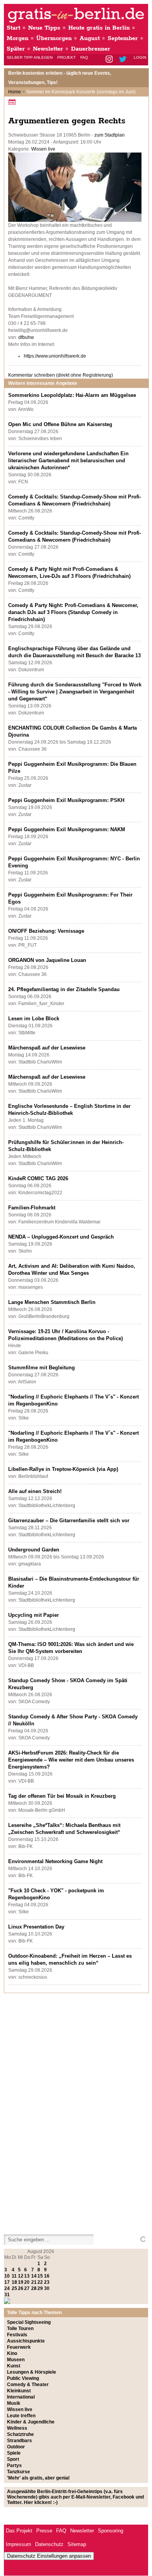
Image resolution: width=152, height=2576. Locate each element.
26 (21, 2288)
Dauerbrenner (91, 49)
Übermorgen (54, 38)
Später (16, 49)
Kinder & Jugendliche (31, 2422)
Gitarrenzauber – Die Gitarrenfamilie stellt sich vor (69, 1521)
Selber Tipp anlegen (30, 57)
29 (40, 2288)
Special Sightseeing (29, 2322)
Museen (16, 2360)
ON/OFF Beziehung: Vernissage (46, 931)
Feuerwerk (19, 2347)
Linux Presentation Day (36, 1927)
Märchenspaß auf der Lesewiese (47, 1048)
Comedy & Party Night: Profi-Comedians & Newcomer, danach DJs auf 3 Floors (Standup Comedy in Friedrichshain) (73, 612)
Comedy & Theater (28, 2385)
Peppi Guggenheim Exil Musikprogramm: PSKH (66, 800)
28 (34, 2288)
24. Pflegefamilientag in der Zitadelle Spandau (64, 989)
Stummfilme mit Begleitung (42, 1368)
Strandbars (19, 2441)
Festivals (17, 2335)
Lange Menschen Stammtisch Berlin (52, 1302)
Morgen (18, 38)
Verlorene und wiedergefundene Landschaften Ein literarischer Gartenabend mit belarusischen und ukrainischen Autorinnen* (68, 461)
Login (140, 57)
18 (14, 2282)
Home (15, 92)
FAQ (84, 57)
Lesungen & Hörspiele (32, 2372)
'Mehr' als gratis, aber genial (38, 2478)
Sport (13, 2459)
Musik (14, 2403)
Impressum (19, 2544)
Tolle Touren (20, 2329)
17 (7, 2282)
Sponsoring (110, 2531)
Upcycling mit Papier (34, 1615)
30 (47, 2288)
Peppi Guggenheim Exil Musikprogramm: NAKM (67, 829)
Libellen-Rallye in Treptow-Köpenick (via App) (63, 1469)
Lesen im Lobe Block (34, 1019)
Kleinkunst (19, 2391)
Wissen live (43, 149)
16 (47, 2276)
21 (34, 2282)
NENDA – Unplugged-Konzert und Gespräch (61, 1237)
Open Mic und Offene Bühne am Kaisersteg (60, 424)
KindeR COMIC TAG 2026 (38, 1178)
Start (13, 28)
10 (7, 2276)
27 (27, 2288)
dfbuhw (26, 337)
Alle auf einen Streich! (35, 1491)
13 (27, 2276)
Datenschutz (49, 2544)
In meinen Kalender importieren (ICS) (13, 102)
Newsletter (48, 49)
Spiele (14, 2453)
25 (14, 2288)
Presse (44, 2531)
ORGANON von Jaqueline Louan (47, 960)
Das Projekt (19, 2531)
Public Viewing (23, 2378)
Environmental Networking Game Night (55, 1861)
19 (21, 2282)
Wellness (17, 2428)
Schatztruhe (20, 2434)
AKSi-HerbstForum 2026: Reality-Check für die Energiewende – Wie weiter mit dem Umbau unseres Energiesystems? (71, 1760)
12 (21, 2276)
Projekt (66, 57)
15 (40, 2276)
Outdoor (16, 2447)
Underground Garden (34, 1550)
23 (47, 2282)
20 (27, 2282)
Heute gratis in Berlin (99, 28)
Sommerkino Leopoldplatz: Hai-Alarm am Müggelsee (72, 395)
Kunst (14, 2366)
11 (14, 2276)
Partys (14, 2465)
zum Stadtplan (110, 135)
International (21, 2397)
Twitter (124, 60)
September (123, 38)
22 (40, 2282)
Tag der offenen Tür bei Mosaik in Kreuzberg (62, 1796)
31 (7, 2295)
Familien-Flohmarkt (32, 1208)
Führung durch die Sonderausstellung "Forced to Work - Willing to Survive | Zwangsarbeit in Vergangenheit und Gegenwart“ (75, 692)
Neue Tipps (44, 28)
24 (7, 2288)
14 (34, 2276)
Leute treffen (21, 2416)
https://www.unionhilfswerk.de (55, 356)
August (90, 38)
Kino (12, 2353)
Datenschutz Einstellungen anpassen (49, 2556)
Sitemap (77, 2544)
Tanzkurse (19, 2472)
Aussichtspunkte (26, 2341)
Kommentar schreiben (61, 375)
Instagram (110, 60)
